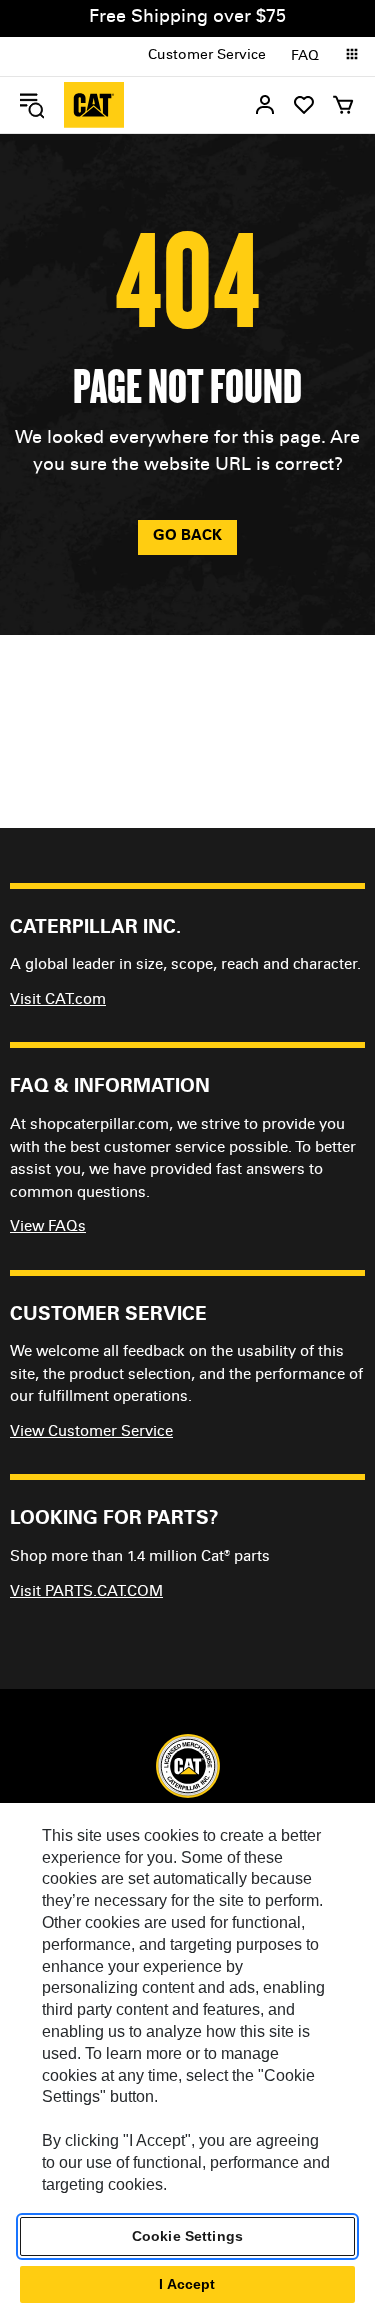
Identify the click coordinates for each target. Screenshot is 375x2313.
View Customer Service (91, 1432)
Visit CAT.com (58, 1000)
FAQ (305, 57)
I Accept (187, 2284)
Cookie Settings (187, 2236)
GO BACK (187, 536)
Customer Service (207, 56)
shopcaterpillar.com (94, 105)
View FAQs (48, 1227)
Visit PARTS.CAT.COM (86, 1592)
